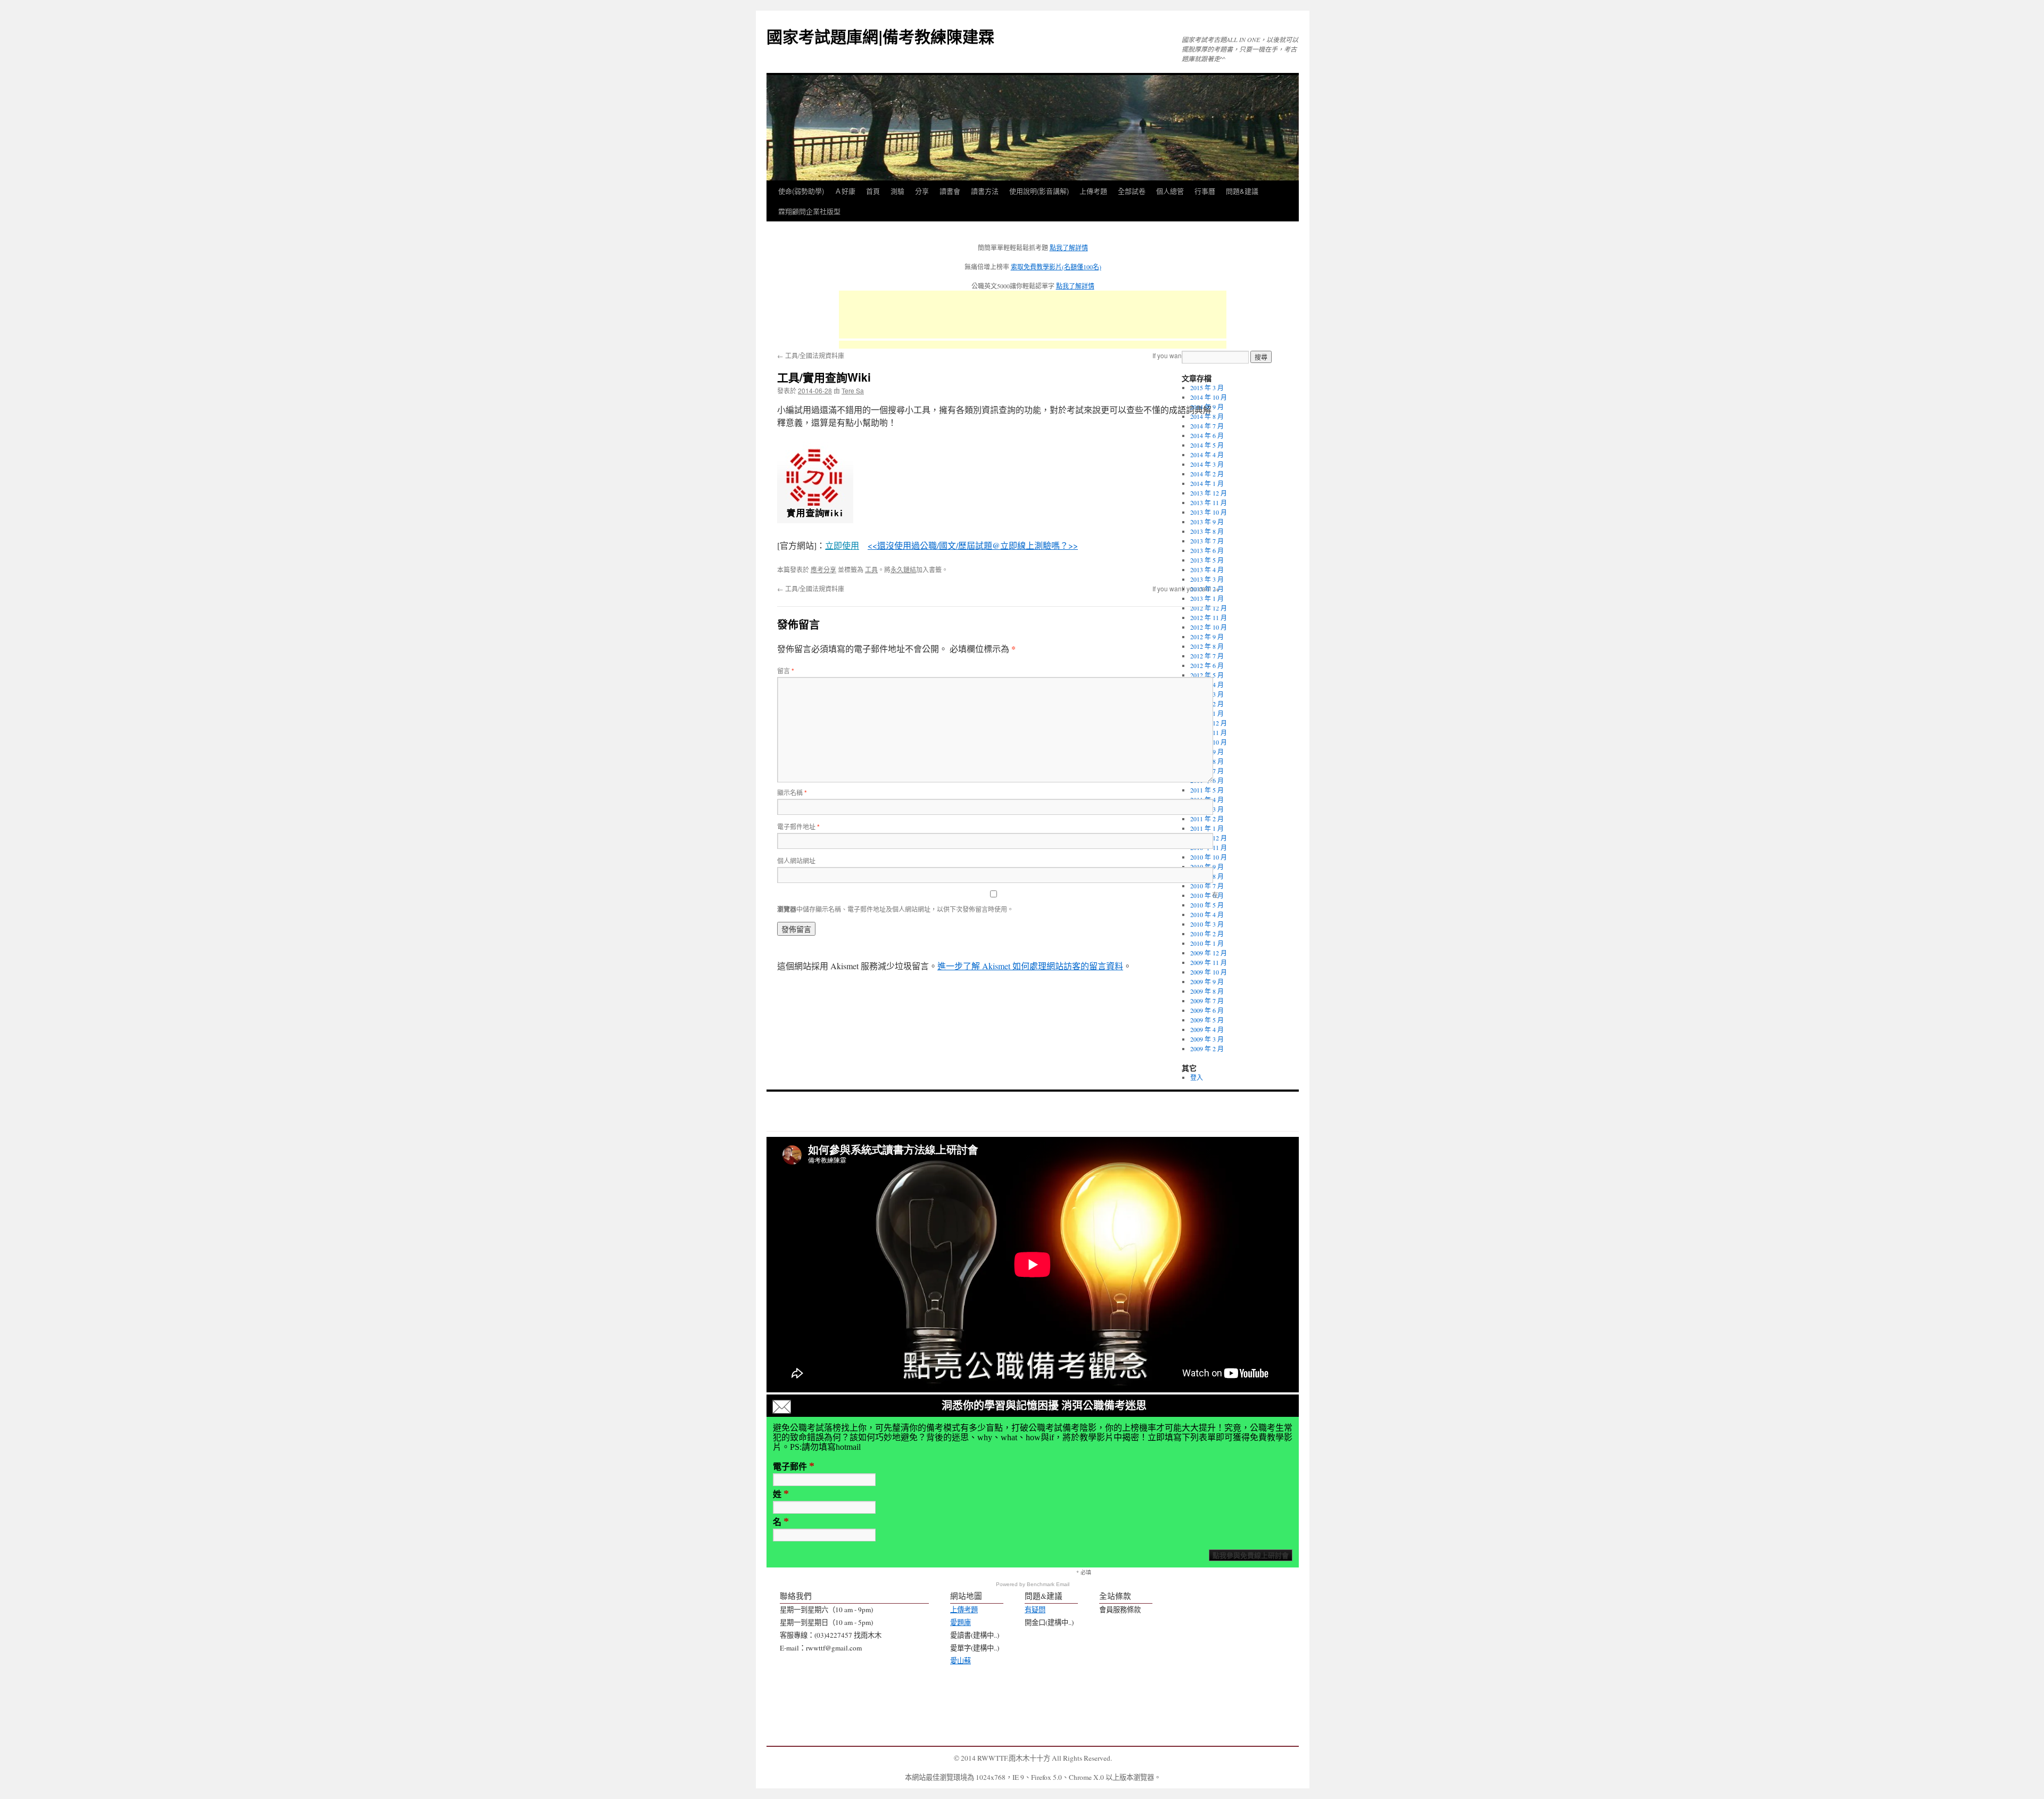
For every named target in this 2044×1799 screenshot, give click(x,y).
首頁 (873, 191)
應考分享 (823, 569)
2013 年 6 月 (1207, 550)
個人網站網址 (796, 860)
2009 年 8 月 (1207, 991)
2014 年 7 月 (1207, 426)
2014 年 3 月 (1207, 464)
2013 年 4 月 (1207, 570)
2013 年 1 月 (1207, 598)
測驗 (897, 191)
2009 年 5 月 (1207, 1020)
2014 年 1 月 (1207, 483)
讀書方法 (985, 191)
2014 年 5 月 (1207, 445)
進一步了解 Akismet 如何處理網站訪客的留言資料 (1030, 966)
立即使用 (842, 545)
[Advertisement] (1033, 315)
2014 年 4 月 (1207, 455)
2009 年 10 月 (1209, 972)
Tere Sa (853, 390)
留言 (786, 670)
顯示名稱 (792, 792)
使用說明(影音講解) (1039, 191)
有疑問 (1035, 1610)
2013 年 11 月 (1209, 502)
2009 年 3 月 (1207, 1039)
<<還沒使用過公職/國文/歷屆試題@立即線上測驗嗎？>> (973, 545)
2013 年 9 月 (1207, 522)
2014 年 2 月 (1207, 474)
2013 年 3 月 (1207, 579)
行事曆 (1205, 191)
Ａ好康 (845, 191)
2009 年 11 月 (1209, 962)
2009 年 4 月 (1207, 1029)
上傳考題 (1093, 191)
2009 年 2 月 (1207, 1049)
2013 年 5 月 (1207, 560)
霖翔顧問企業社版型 (809, 211)
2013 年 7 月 (1207, 541)
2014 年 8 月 (1207, 416)
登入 (1197, 1077)
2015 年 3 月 (1207, 387)
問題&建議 (1242, 191)
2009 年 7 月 (1207, 1001)
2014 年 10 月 (1209, 397)
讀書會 (950, 191)
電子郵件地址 (798, 826)
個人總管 (1170, 191)
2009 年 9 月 (1207, 981)
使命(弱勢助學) (801, 191)
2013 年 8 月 (1207, 531)
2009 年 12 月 (1209, 953)
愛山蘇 (961, 1661)
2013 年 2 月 (1207, 589)
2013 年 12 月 (1209, 493)
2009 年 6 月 (1207, 1010)
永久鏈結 (903, 569)
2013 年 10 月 (1209, 512)
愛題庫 (961, 1622)
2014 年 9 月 (1207, 407)
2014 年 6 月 (1207, 435)
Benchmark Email (1048, 1584)
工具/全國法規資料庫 (811, 355)
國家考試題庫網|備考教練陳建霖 (880, 36)
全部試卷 (1132, 191)
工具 (871, 569)
